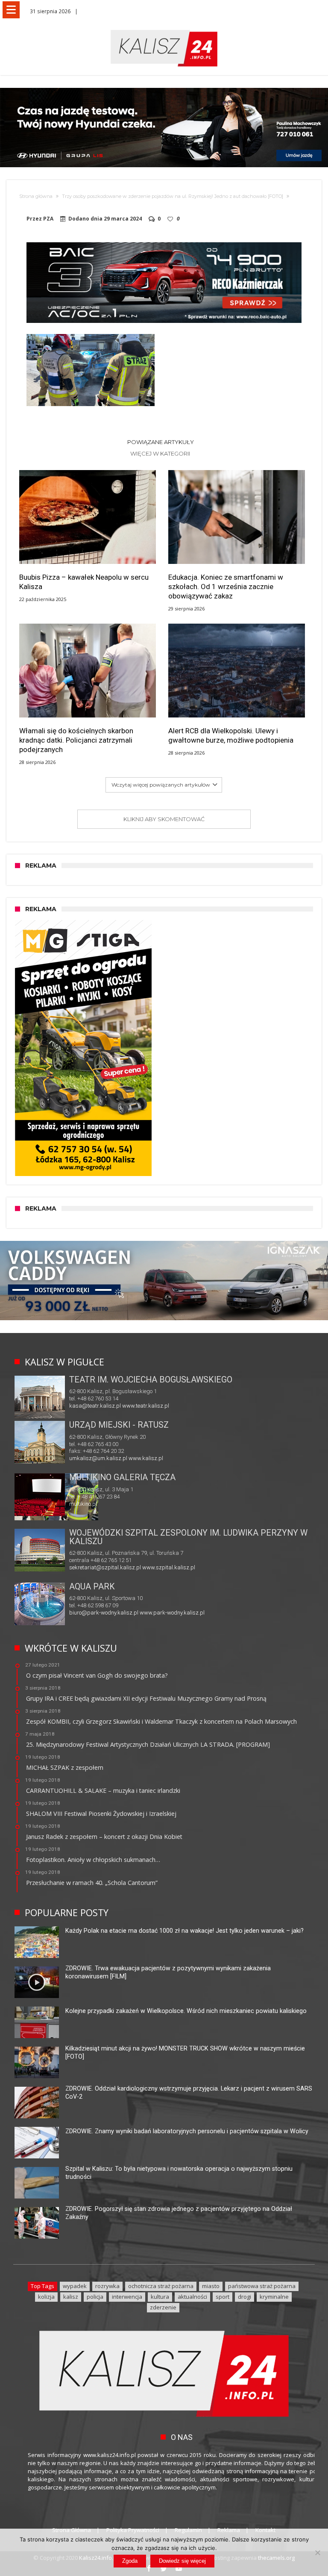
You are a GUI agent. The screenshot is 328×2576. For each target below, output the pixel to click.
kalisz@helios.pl (90, 1504)
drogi (245, 2297)
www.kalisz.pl (146, 1458)
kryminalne (274, 2297)
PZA (48, 219)
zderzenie (163, 2307)
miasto (211, 2286)
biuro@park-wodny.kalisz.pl (104, 1613)
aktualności (192, 2297)
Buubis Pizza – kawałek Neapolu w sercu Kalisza (84, 582)
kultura (160, 2297)
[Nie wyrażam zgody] (317, 2553)
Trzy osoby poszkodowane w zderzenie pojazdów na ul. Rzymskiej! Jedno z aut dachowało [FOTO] (173, 196)
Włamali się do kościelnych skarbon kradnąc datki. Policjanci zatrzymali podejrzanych (76, 740)
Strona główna (36, 196)
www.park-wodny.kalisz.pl (172, 1613)
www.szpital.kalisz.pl (169, 1567)
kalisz (71, 2297)
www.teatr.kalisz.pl (146, 1406)
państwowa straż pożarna (262, 2286)
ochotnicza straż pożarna (161, 2286)
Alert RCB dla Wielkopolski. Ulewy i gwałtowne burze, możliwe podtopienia (231, 735)
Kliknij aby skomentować (164, 819)
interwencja (127, 2297)
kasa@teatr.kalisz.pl (95, 1406)
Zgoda (130, 2561)
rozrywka (107, 2286)
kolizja (46, 2297)
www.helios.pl (128, 1504)
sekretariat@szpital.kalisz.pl (105, 1567)
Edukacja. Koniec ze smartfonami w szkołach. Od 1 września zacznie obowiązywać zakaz (226, 587)
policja (95, 2297)
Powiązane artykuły (161, 442)
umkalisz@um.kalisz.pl (99, 1458)
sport (223, 2297)
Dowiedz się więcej (182, 2561)
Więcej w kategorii (161, 453)
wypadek (75, 2286)
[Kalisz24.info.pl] (164, 30)
